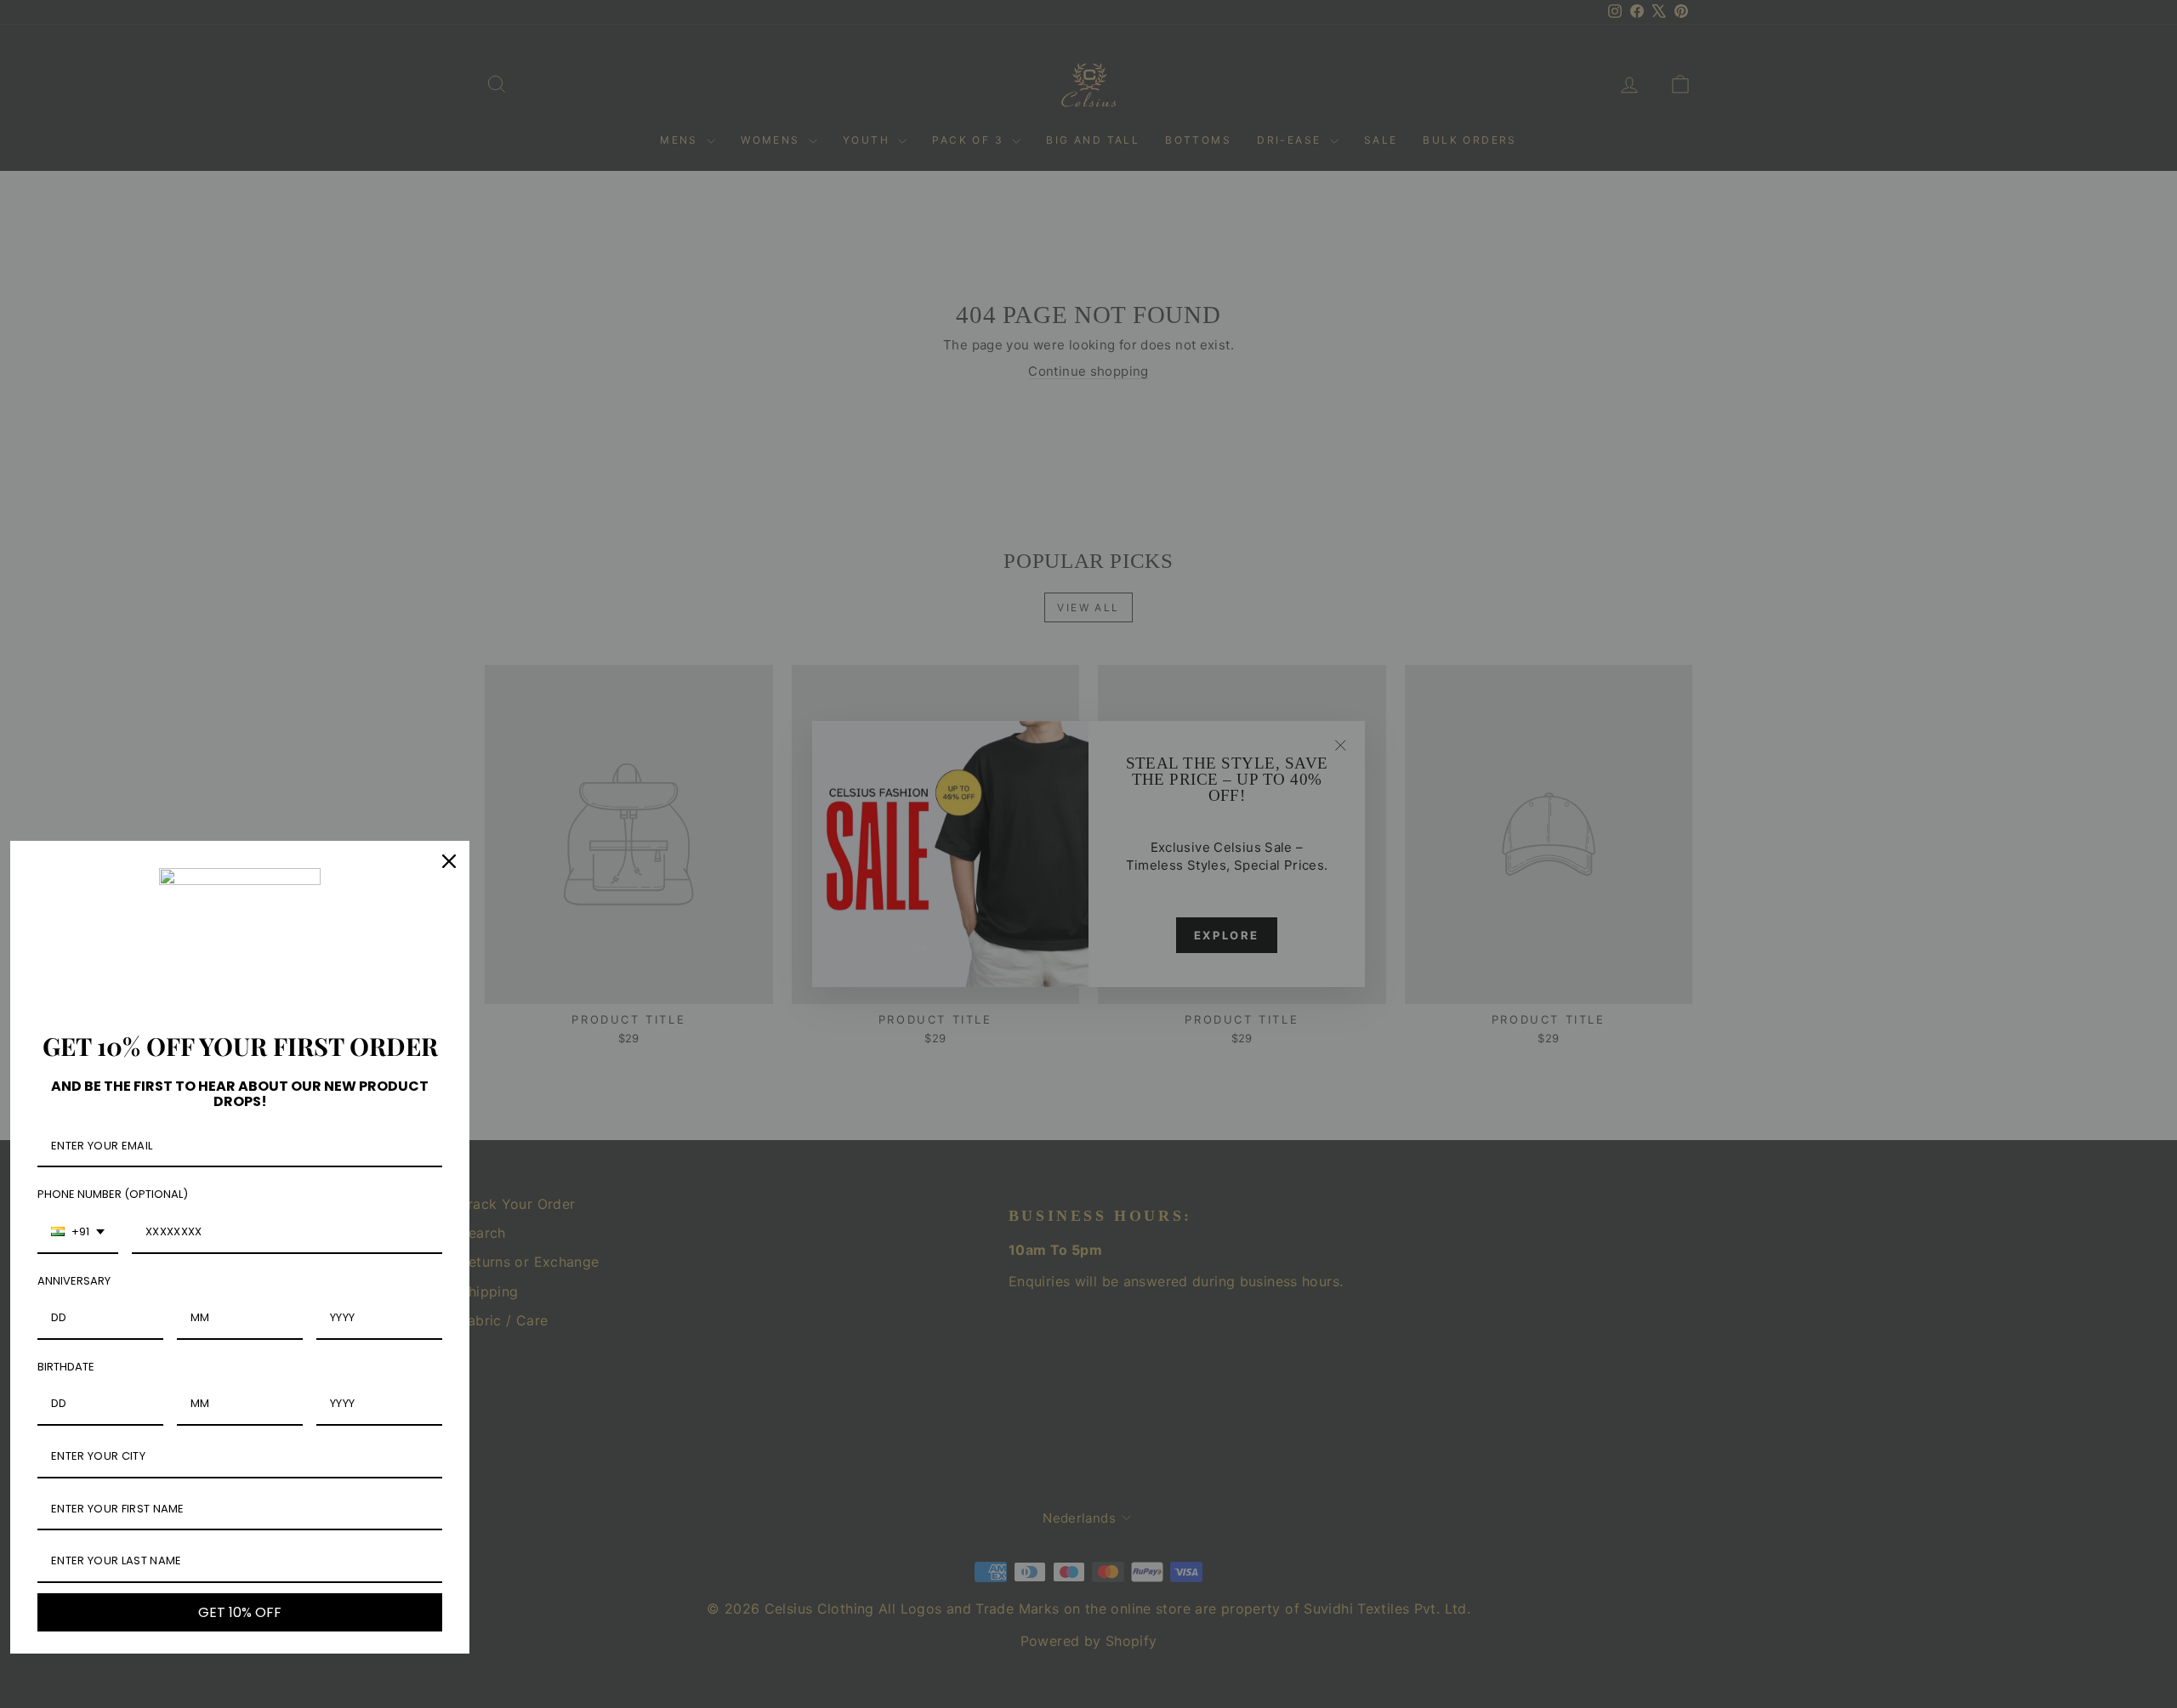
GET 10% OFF (240, 1612)
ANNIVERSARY (74, 1281)
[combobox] (78, 1233)
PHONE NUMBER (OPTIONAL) (113, 1194)
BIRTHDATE (66, 1367)
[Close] (449, 861)
